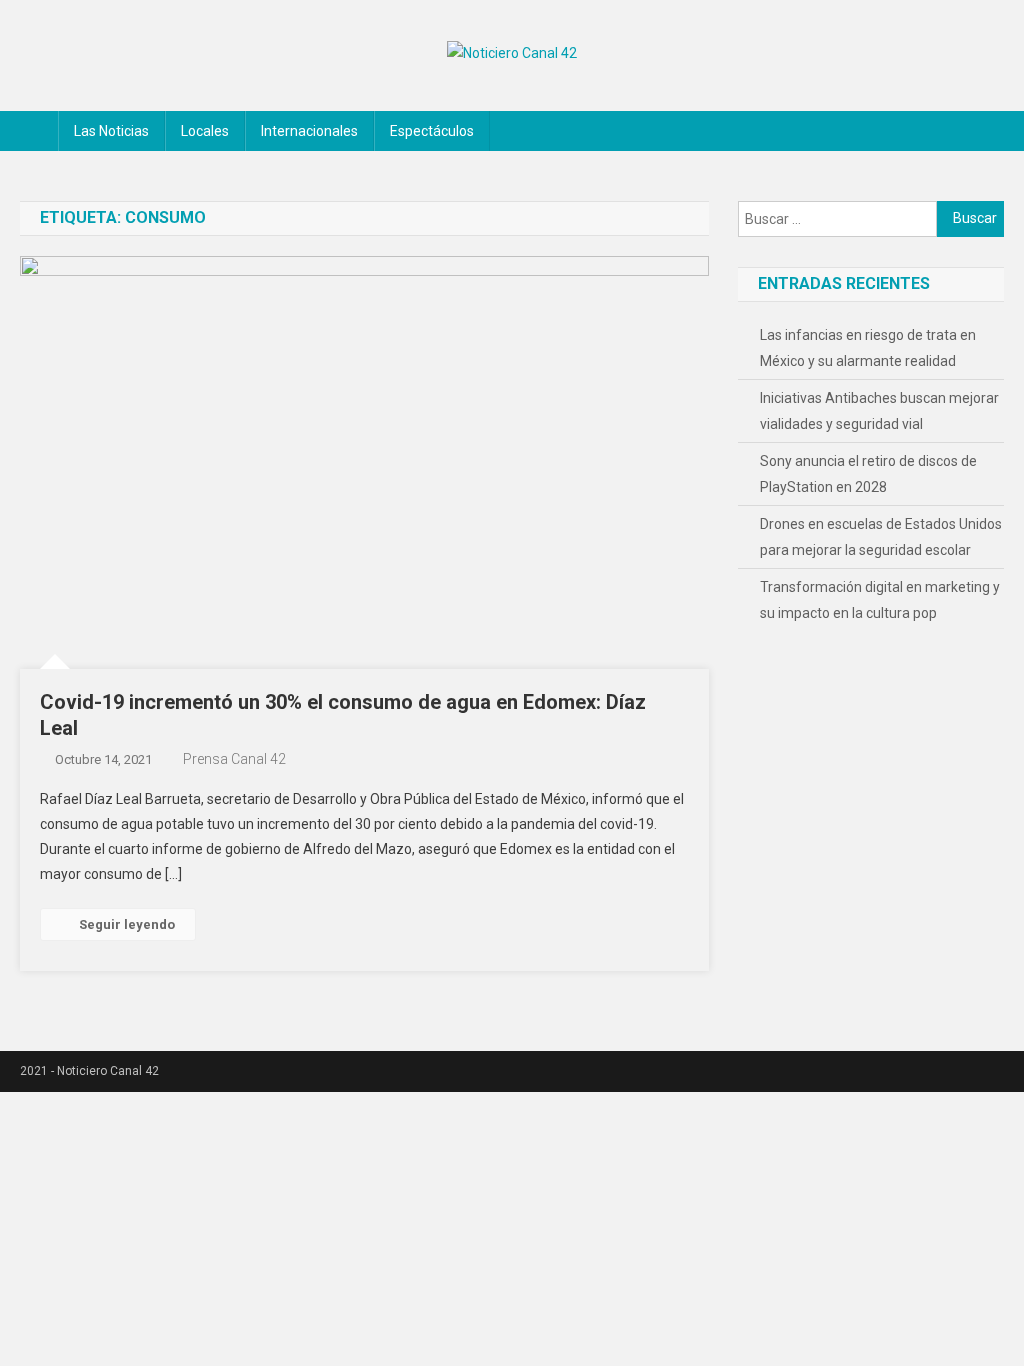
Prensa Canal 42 (234, 759)
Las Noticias (111, 131)
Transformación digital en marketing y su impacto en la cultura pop (880, 600)
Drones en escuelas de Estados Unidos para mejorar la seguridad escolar (881, 537)
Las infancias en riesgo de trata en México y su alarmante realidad (868, 348)
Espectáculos (432, 131)
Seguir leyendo (127, 924)
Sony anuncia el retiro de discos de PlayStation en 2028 (868, 474)
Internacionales (309, 131)
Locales (205, 131)
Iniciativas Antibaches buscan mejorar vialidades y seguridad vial (879, 411)
